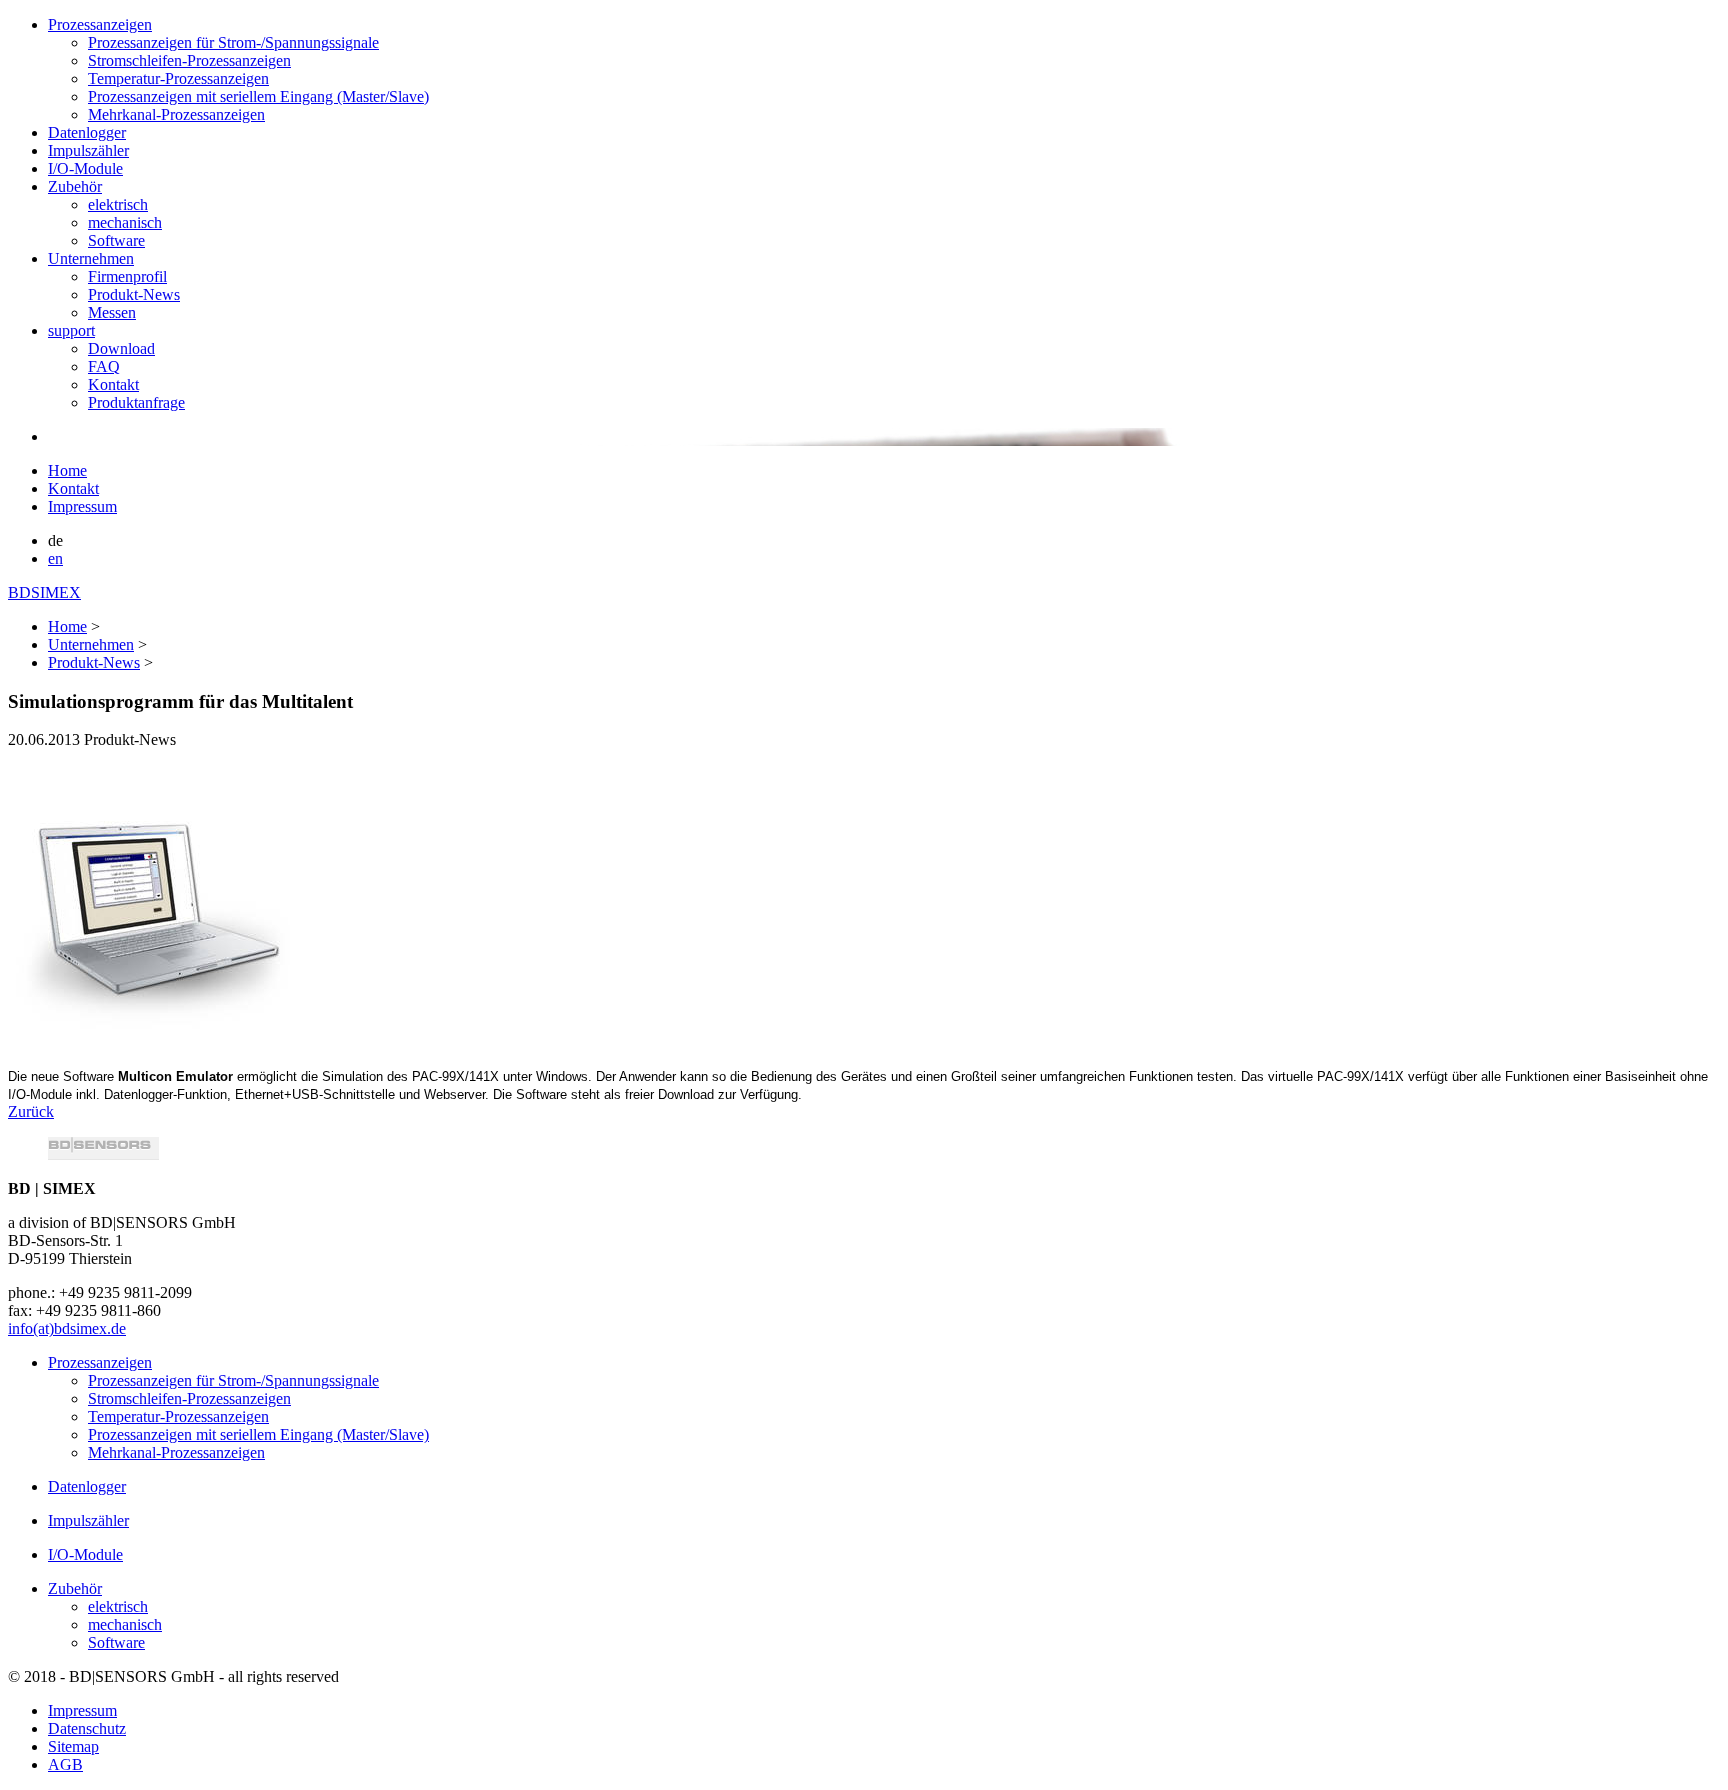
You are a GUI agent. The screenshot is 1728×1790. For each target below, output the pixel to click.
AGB (65, 1764)
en (55, 558)
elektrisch (118, 204)
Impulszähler (88, 150)
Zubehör (75, 186)
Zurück (31, 1111)
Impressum (82, 506)
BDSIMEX (44, 592)
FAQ (104, 366)
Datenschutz (87, 1728)
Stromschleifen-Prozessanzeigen (189, 60)
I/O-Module (85, 168)
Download (121, 348)
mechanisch (125, 222)
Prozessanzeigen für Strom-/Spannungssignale (233, 42)
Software (116, 240)
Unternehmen (91, 258)
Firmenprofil (127, 276)
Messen (112, 312)
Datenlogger (87, 132)
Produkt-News (134, 294)
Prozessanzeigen (100, 24)
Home (67, 470)
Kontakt (113, 384)
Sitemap (73, 1746)
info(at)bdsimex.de (67, 1328)
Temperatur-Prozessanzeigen (178, 78)
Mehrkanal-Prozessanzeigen (176, 114)
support (71, 330)
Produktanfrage (136, 402)
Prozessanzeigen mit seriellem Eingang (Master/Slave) (258, 96)
